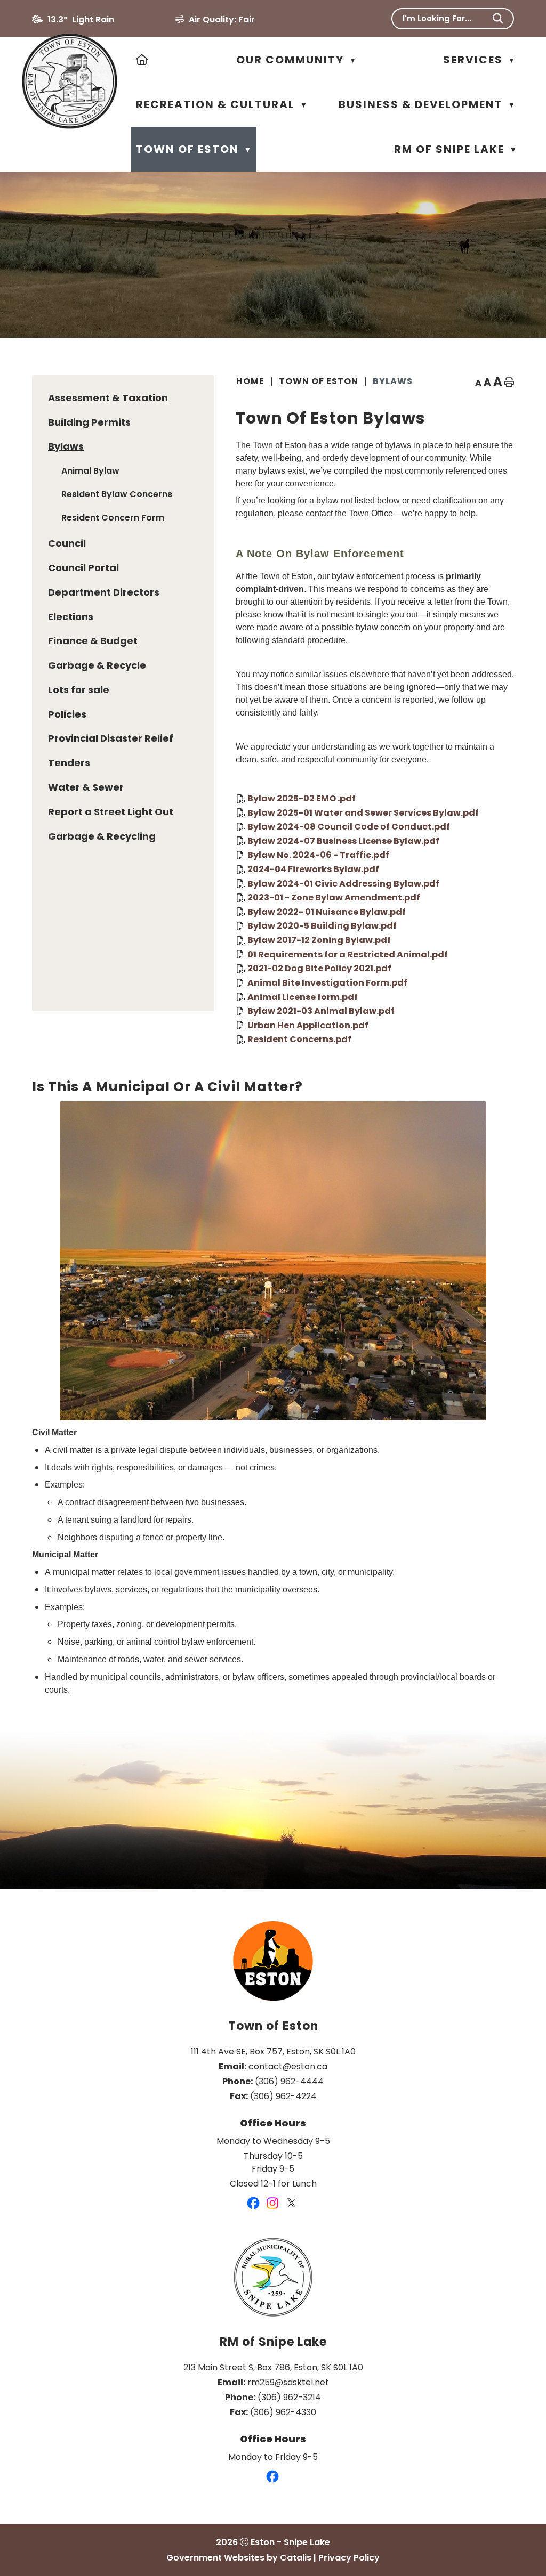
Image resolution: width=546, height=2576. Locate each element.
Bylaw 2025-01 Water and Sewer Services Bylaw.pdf (363, 812)
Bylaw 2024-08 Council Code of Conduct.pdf (349, 827)
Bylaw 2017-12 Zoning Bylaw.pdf (319, 940)
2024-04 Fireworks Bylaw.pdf (313, 869)
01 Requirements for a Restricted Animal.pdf (348, 954)
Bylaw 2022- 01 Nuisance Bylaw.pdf (327, 911)
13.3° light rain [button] (81, 19)
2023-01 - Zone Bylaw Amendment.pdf (334, 897)
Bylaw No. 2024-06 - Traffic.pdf (318, 855)
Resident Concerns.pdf (299, 1039)
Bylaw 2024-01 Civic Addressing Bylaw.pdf (343, 883)
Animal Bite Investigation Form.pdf (327, 983)
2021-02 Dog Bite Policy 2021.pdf (319, 968)
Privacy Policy (349, 2558)
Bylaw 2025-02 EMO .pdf (302, 798)
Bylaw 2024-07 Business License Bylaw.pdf (343, 840)
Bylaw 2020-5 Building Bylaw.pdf (322, 926)
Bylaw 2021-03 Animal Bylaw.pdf (321, 1011)
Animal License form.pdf (303, 997)
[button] (498, 19)
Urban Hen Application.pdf (308, 1025)
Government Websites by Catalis (239, 2558)
